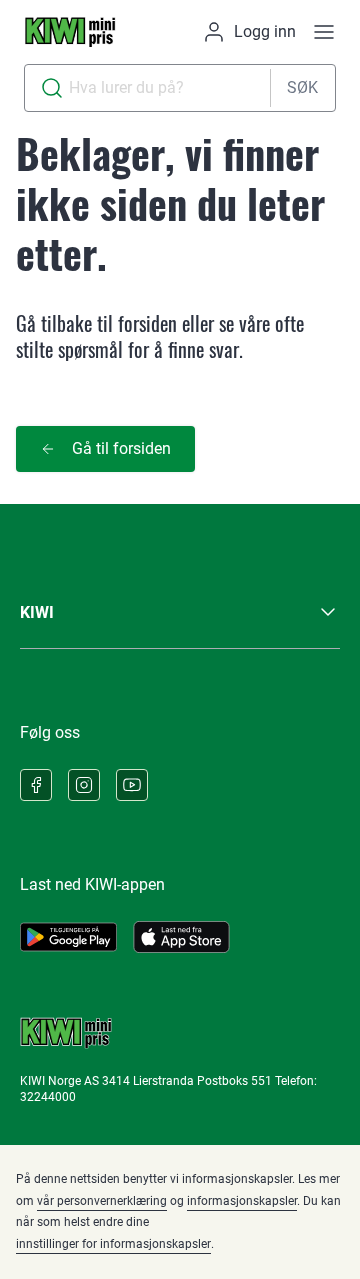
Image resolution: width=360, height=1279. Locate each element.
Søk (302, 87)
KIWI (37, 612)
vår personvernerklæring (102, 1201)
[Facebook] (36, 785)
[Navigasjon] (324, 32)
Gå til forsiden (121, 448)
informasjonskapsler (242, 1201)
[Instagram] (84, 785)
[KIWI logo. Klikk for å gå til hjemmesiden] (70, 32)
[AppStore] (181, 937)
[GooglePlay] (68, 937)
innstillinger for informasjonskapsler (113, 1244)
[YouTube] (132, 785)
